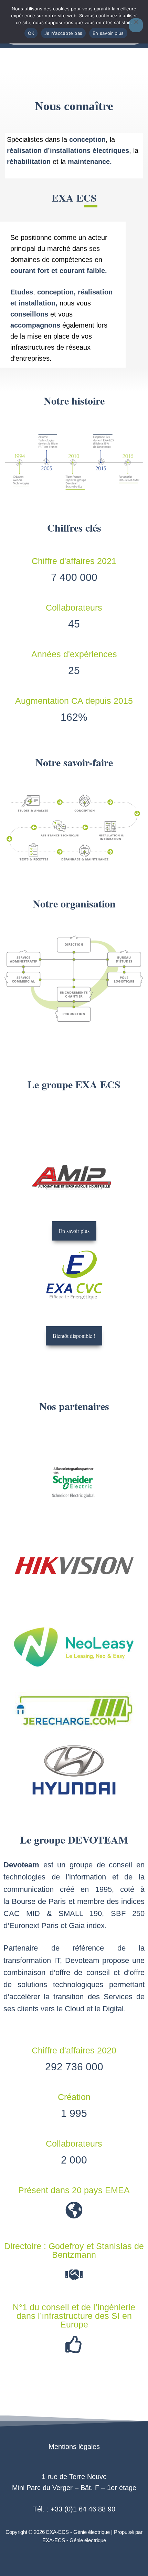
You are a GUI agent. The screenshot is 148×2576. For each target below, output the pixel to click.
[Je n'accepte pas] (136, 25)
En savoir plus (108, 33)
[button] (74, 1336)
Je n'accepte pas (63, 33)
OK (31, 33)
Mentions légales (74, 2447)
